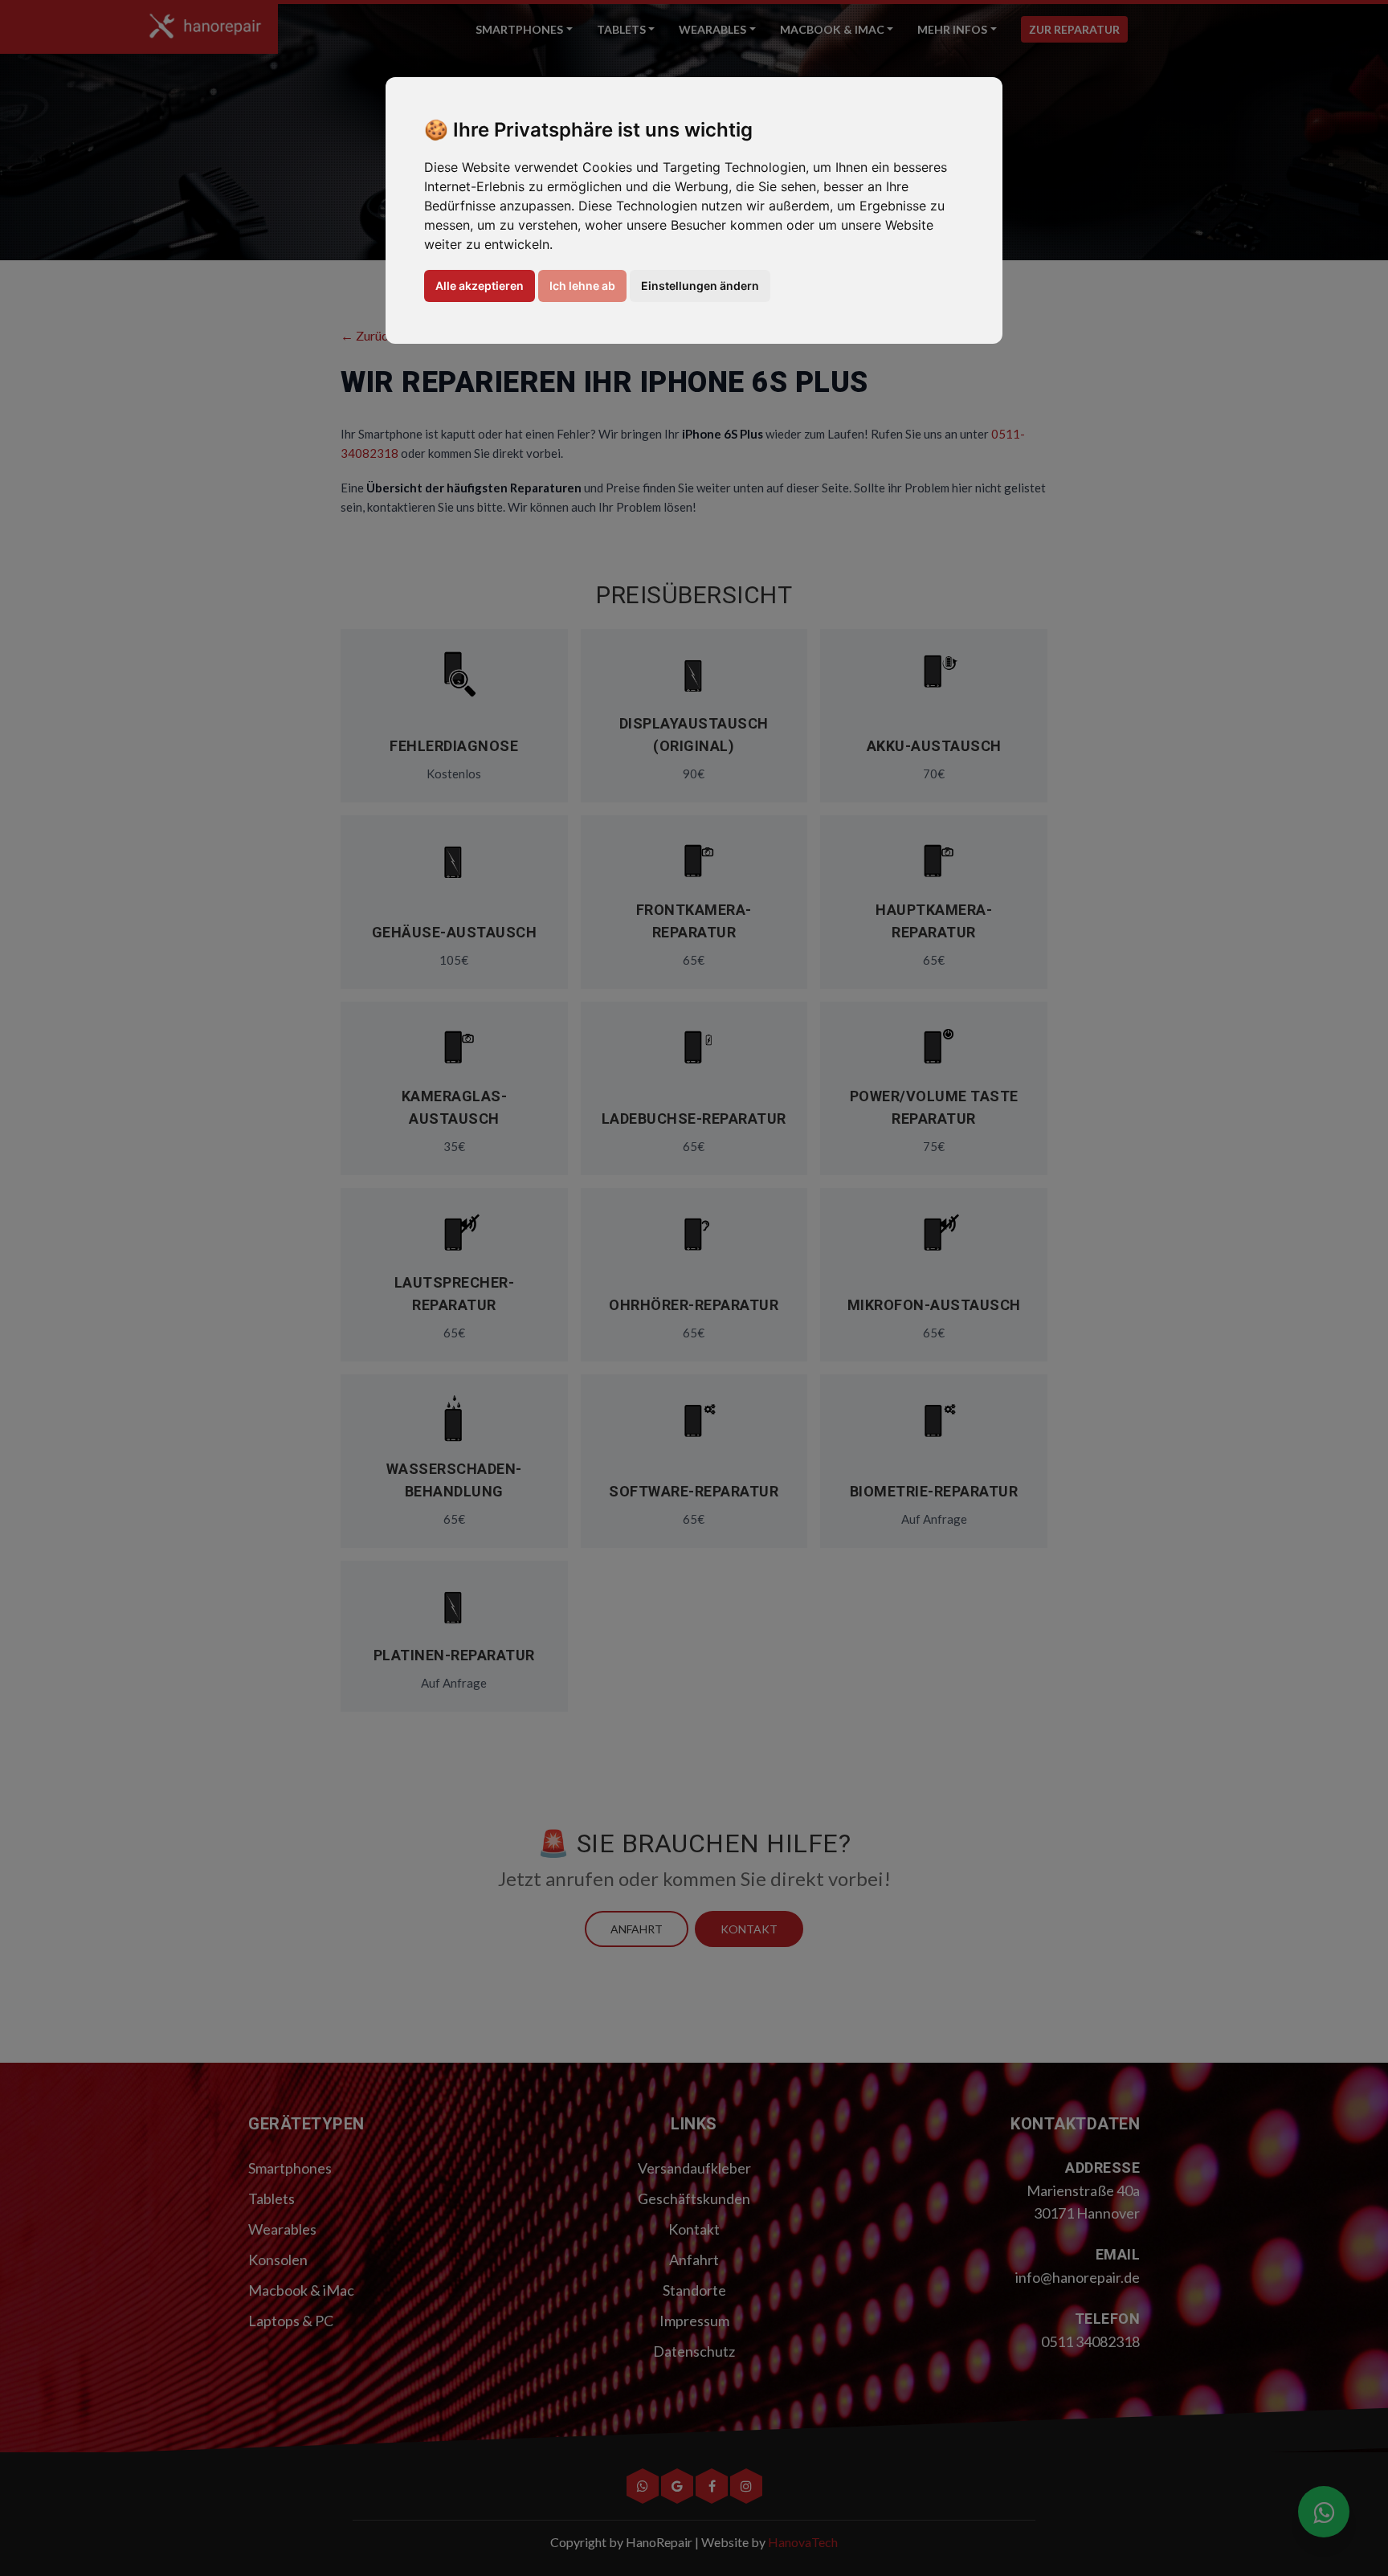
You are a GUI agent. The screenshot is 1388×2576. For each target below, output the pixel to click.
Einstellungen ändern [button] (700, 286)
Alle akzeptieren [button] (480, 286)
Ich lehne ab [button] (582, 286)
